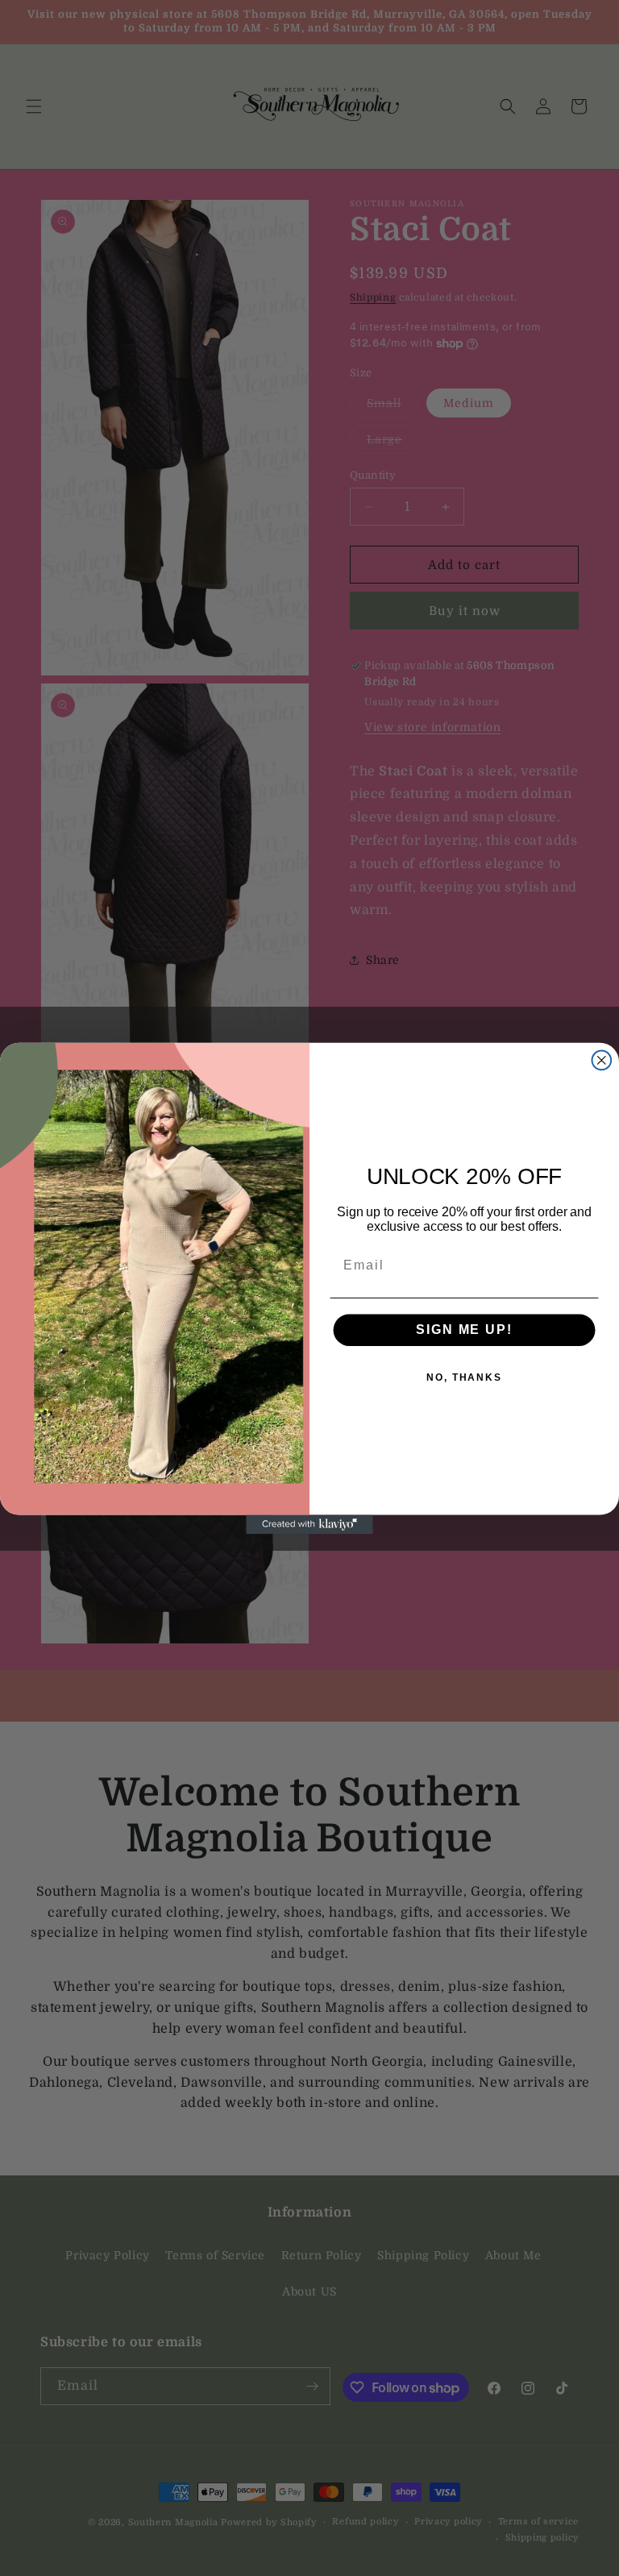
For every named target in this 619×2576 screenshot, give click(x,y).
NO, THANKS (464, 1377)
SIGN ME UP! (464, 1330)
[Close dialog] (602, 1060)
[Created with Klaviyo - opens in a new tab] (309, 1524)
